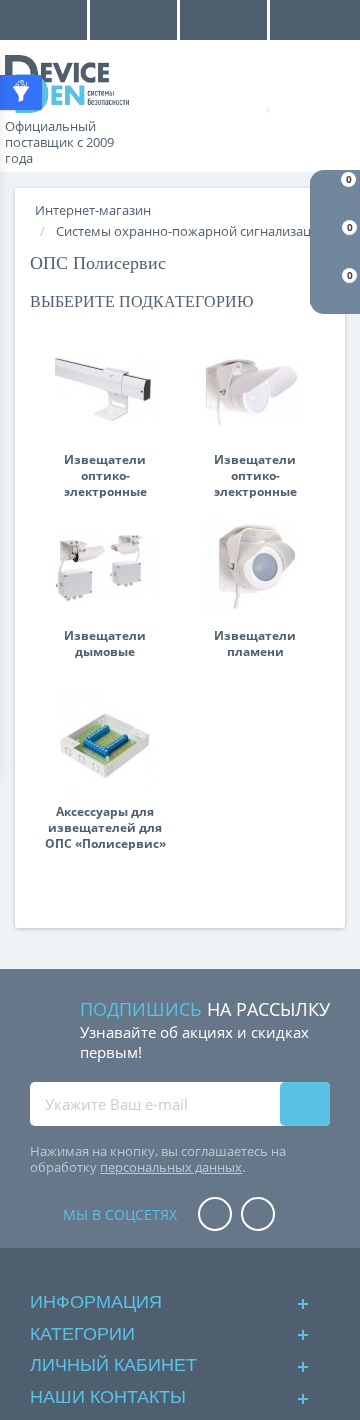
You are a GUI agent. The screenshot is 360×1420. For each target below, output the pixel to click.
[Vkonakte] (258, 1215)
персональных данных (171, 1167)
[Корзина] (330, 101)
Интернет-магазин (93, 210)
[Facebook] (215, 1215)
